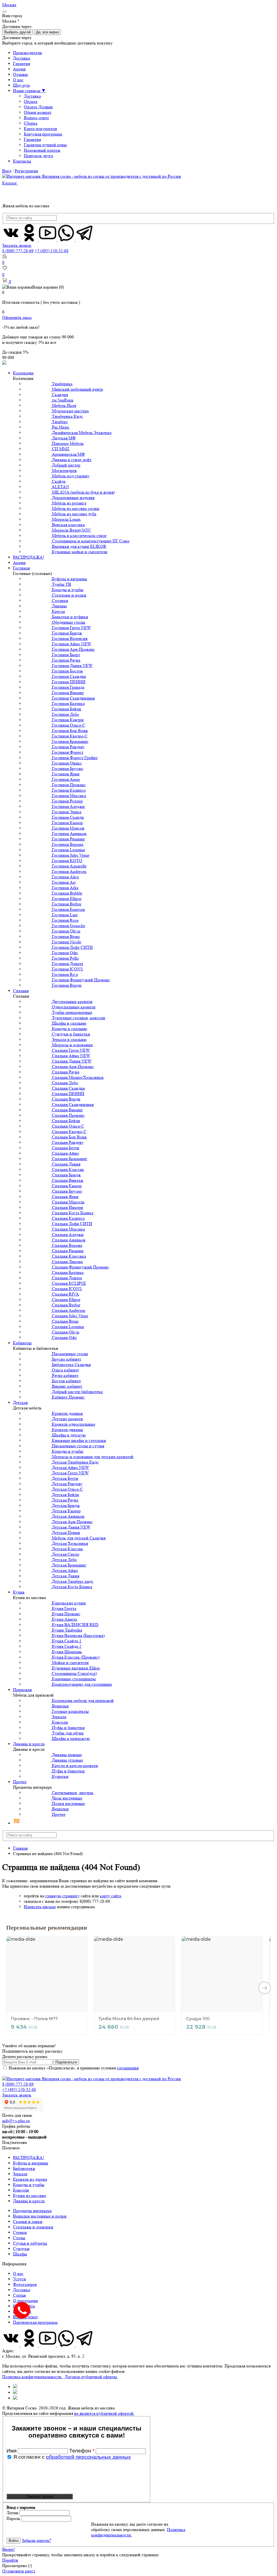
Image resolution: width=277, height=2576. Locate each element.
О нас (18, 80)
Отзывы (20, 74)
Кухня (19, 1592)
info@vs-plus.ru (16, 2121)
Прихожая (22, 1690)
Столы (19, 2238)
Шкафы (20, 2254)
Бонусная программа (43, 134)
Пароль (13, 2518)
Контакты (22, 161)
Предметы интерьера (32, 2211)
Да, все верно (47, 32)
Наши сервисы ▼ (29, 91)
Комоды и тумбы (29, 2185)
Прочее (20, 1782)
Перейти (10, 2560)
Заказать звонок (17, 245)
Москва (9, 5)
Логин (12, 2513)
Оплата (31, 101)
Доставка (22, 58)
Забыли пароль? (36, 2540)
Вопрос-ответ (36, 118)
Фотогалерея (25, 2284)
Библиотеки (24, 2168)
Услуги (19, 2279)
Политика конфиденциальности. (32, 2377)
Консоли (21, 2190)
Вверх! (9, 2549)
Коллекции (23, 373)
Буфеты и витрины (31, 2163)
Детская (20, 1402)
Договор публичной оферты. (91, 2377)
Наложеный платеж (42, 150)
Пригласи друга (38, 156)
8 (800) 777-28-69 (18, 251)
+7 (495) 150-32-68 (52, 251)
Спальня (21, 991)
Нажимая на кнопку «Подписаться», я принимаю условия (74, 2068)
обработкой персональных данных (88, 2457)
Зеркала (20, 2174)
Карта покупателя (40, 129)
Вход (7, 171)
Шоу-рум (21, 85)
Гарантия (22, 64)
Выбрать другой (17, 32)
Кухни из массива (29, 2195)
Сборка (31, 123)
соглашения (128, 2068)
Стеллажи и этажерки (33, 2227)
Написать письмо (40, 1907)
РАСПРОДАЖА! (29, 557)
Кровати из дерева (30, 2179)
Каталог (10, 183)
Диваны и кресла (29, 1744)
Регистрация (26, 171)
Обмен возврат (38, 112)
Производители (27, 53)
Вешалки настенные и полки (40, 2216)
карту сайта (111, 1896)
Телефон (82, 2451)
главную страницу (62, 1896)
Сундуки (21, 2249)
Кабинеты (22, 1343)
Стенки (20, 2232)
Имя (12, 2451)
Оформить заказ (17, 317)
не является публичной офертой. (104, 2413)
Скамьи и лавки (28, 2221)
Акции (19, 69)
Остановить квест (19, 2571)
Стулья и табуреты (30, 2243)
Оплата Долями (38, 107)
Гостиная (21, 568)
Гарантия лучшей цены (45, 145)
